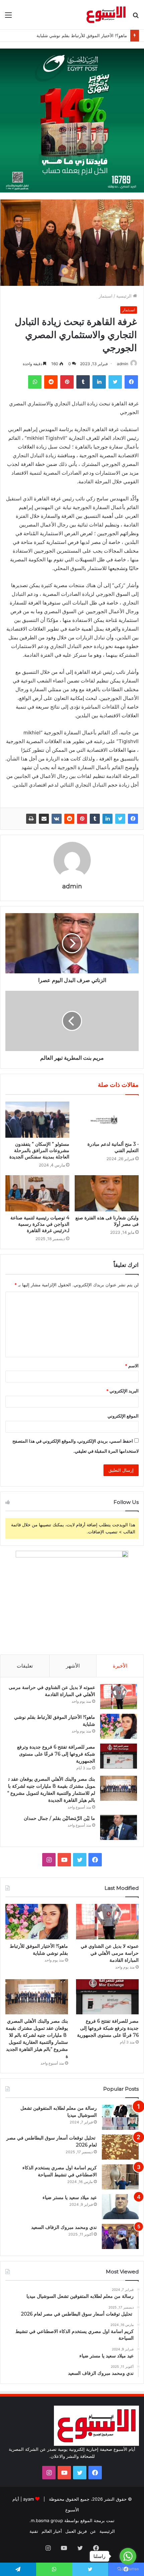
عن (93, 2531)
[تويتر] (120, 819)
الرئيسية (125, 296)
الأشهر (73, 1666)
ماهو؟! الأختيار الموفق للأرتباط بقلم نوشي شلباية (82, 35)
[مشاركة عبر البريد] (44, 819)
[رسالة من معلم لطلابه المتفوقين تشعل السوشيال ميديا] (120, 2117)
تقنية (34, 2531)
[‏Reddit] (69, 819)
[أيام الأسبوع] (106, 15)
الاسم (132, 1366)
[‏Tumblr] (95, 819)
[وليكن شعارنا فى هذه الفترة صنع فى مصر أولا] (107, 1193)
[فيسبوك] (133, 819)
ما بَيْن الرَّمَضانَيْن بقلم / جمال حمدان (59, 1818)
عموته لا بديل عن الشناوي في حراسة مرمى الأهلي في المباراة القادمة (110, 1953)
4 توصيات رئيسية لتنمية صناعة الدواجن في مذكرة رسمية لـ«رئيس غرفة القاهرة (40, 1224)
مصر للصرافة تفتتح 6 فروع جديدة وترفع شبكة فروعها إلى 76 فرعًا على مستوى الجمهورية (56, 1754)
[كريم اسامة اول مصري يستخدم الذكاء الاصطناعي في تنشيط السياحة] (120, 2177)
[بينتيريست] (82, 819)
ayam (28, 2499)
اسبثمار (106, 296)
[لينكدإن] (107, 819)
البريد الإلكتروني (122, 1391)
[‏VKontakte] (57, 819)
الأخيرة (120, 1666)
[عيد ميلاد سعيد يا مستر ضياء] (120, 2207)
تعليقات (25, 1666)
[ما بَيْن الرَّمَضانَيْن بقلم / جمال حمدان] (119, 1827)
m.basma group (47, 2520)
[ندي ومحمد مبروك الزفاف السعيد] (120, 2236)
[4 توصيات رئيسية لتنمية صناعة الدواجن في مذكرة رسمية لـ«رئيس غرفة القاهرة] (37, 1193)
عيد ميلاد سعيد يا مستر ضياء (70, 2197)
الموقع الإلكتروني (123, 1416)
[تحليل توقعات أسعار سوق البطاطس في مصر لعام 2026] (120, 2147)
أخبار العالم (52, 2531)
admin (123, 364)
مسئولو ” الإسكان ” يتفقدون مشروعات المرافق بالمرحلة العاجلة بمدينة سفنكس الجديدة (39, 1150)
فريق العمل (76, 2531)
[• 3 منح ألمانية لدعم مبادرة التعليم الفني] (107, 1120)
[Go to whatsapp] (128, 2556)
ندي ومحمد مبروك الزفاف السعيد (64, 2227)
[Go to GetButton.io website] (128, 2569)
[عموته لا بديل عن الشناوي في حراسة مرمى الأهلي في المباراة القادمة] (119, 1697)
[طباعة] (31, 819)
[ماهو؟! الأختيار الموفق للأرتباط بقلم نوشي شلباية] (119, 1726)
